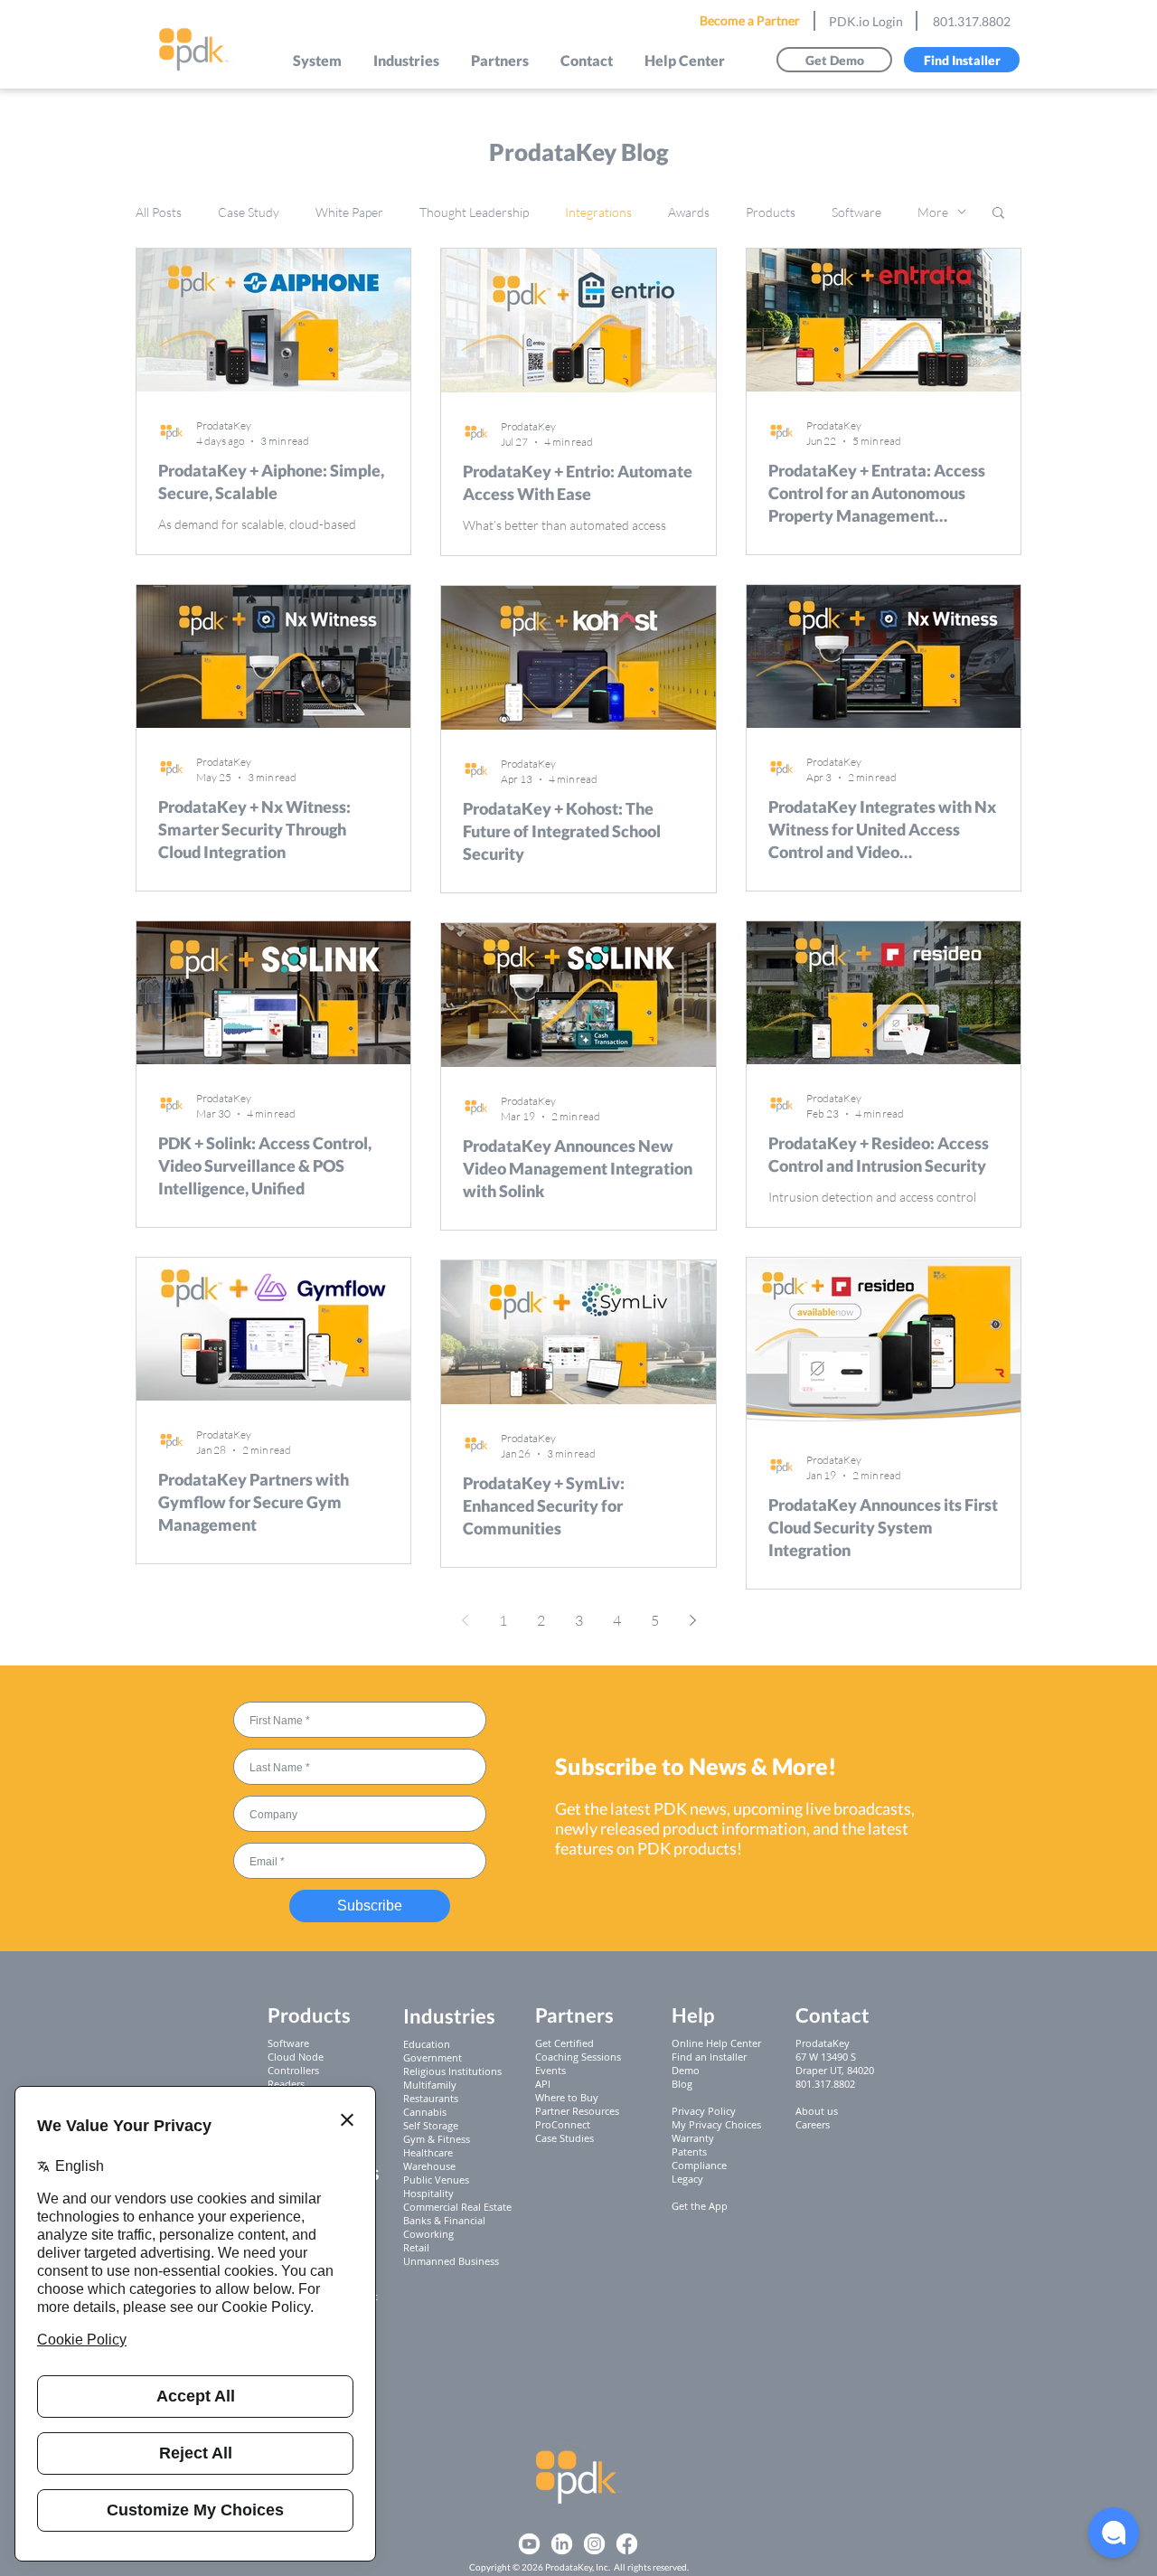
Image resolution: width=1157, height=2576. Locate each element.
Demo (686, 2070)
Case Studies (564, 2138)
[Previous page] (465, 1620)
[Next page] (692, 1620)
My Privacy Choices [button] (716, 2124)
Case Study (249, 212)
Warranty (693, 2138)
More (933, 212)
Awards (689, 212)
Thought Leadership (474, 212)
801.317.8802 (972, 21)
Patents (689, 2151)
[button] (318, 60)
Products (771, 212)
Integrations (598, 212)
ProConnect (563, 2124)
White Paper (349, 212)
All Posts (159, 212)
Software (856, 212)
